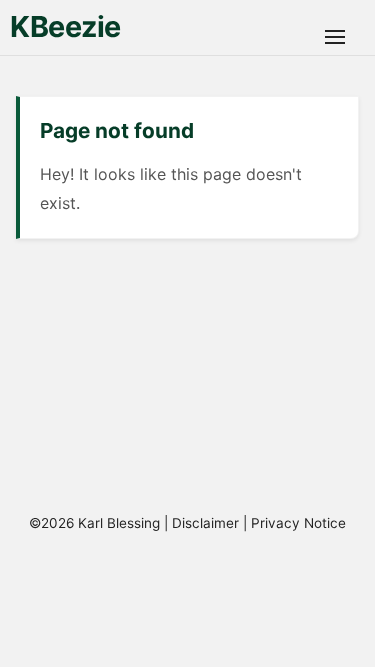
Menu (335, 37)
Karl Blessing (119, 523)
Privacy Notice (298, 523)
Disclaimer (205, 523)
